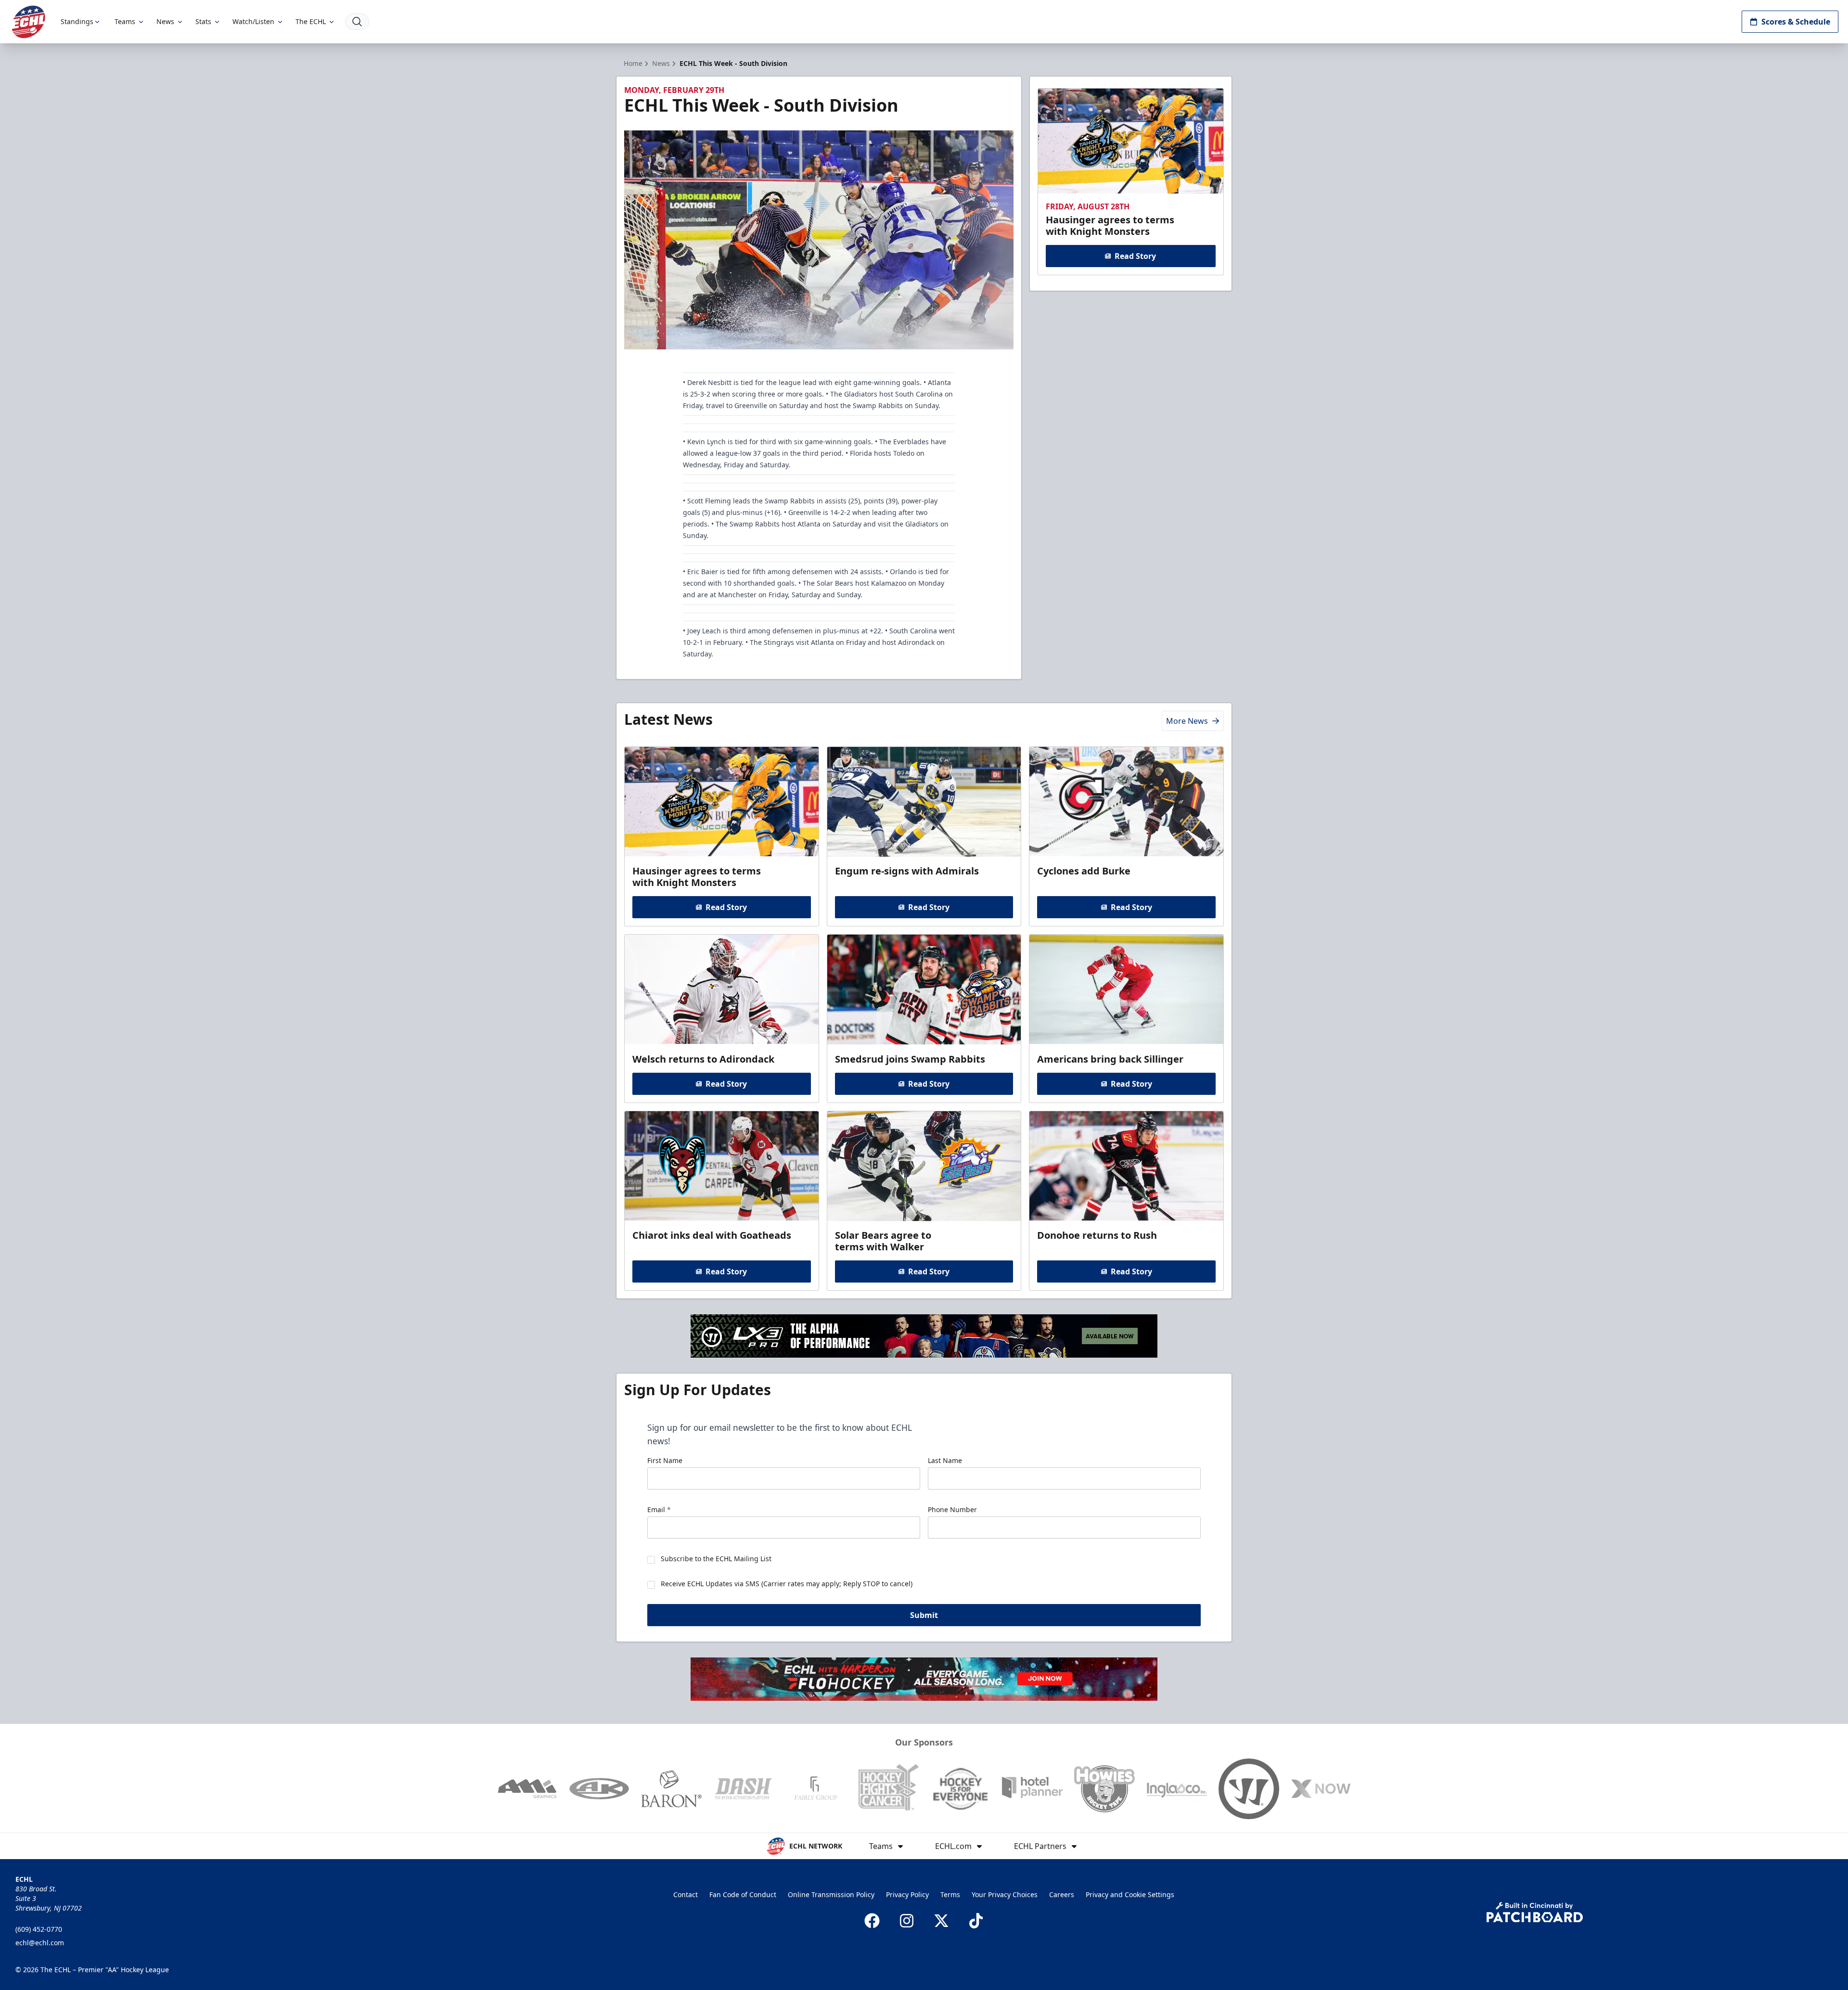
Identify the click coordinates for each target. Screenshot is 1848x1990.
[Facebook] (872, 1921)
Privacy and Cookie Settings (1130, 1894)
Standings (77, 21)
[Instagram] (907, 1921)
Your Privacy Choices (1005, 1894)
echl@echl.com (40, 1943)
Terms (950, 1894)
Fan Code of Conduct (743, 1894)
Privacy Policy (907, 1894)
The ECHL (311, 21)
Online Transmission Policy (831, 1894)
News (165, 21)
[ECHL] (28, 22)
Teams (125, 21)
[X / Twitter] (941, 1921)
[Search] (357, 22)
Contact (686, 1894)
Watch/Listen (253, 21)
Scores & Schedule (1796, 22)
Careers (1062, 1894)
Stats (203, 21)
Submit (924, 1615)
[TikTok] (976, 1921)
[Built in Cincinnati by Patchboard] (1535, 1912)
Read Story (1135, 256)
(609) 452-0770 (39, 1929)
